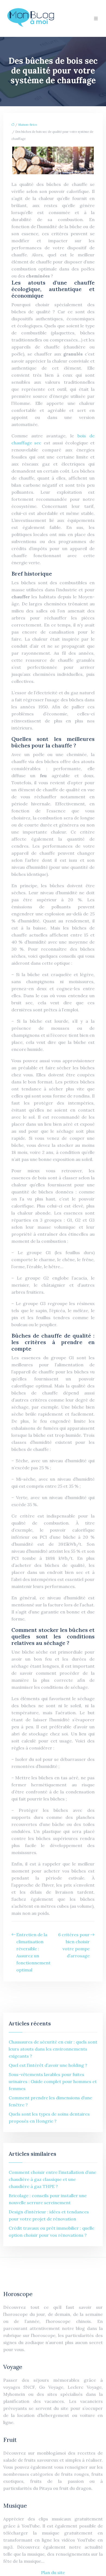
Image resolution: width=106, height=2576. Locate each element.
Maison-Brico (28, 125)
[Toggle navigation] (96, 19)
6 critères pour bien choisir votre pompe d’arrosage (74, 1945)
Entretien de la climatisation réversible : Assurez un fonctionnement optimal (33, 1952)
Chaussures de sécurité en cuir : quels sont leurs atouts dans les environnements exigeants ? (53, 2049)
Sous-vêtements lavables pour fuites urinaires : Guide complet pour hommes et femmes (53, 2081)
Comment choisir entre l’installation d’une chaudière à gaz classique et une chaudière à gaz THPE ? (52, 2179)
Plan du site (53, 2572)
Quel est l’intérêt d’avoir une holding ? (48, 2065)
